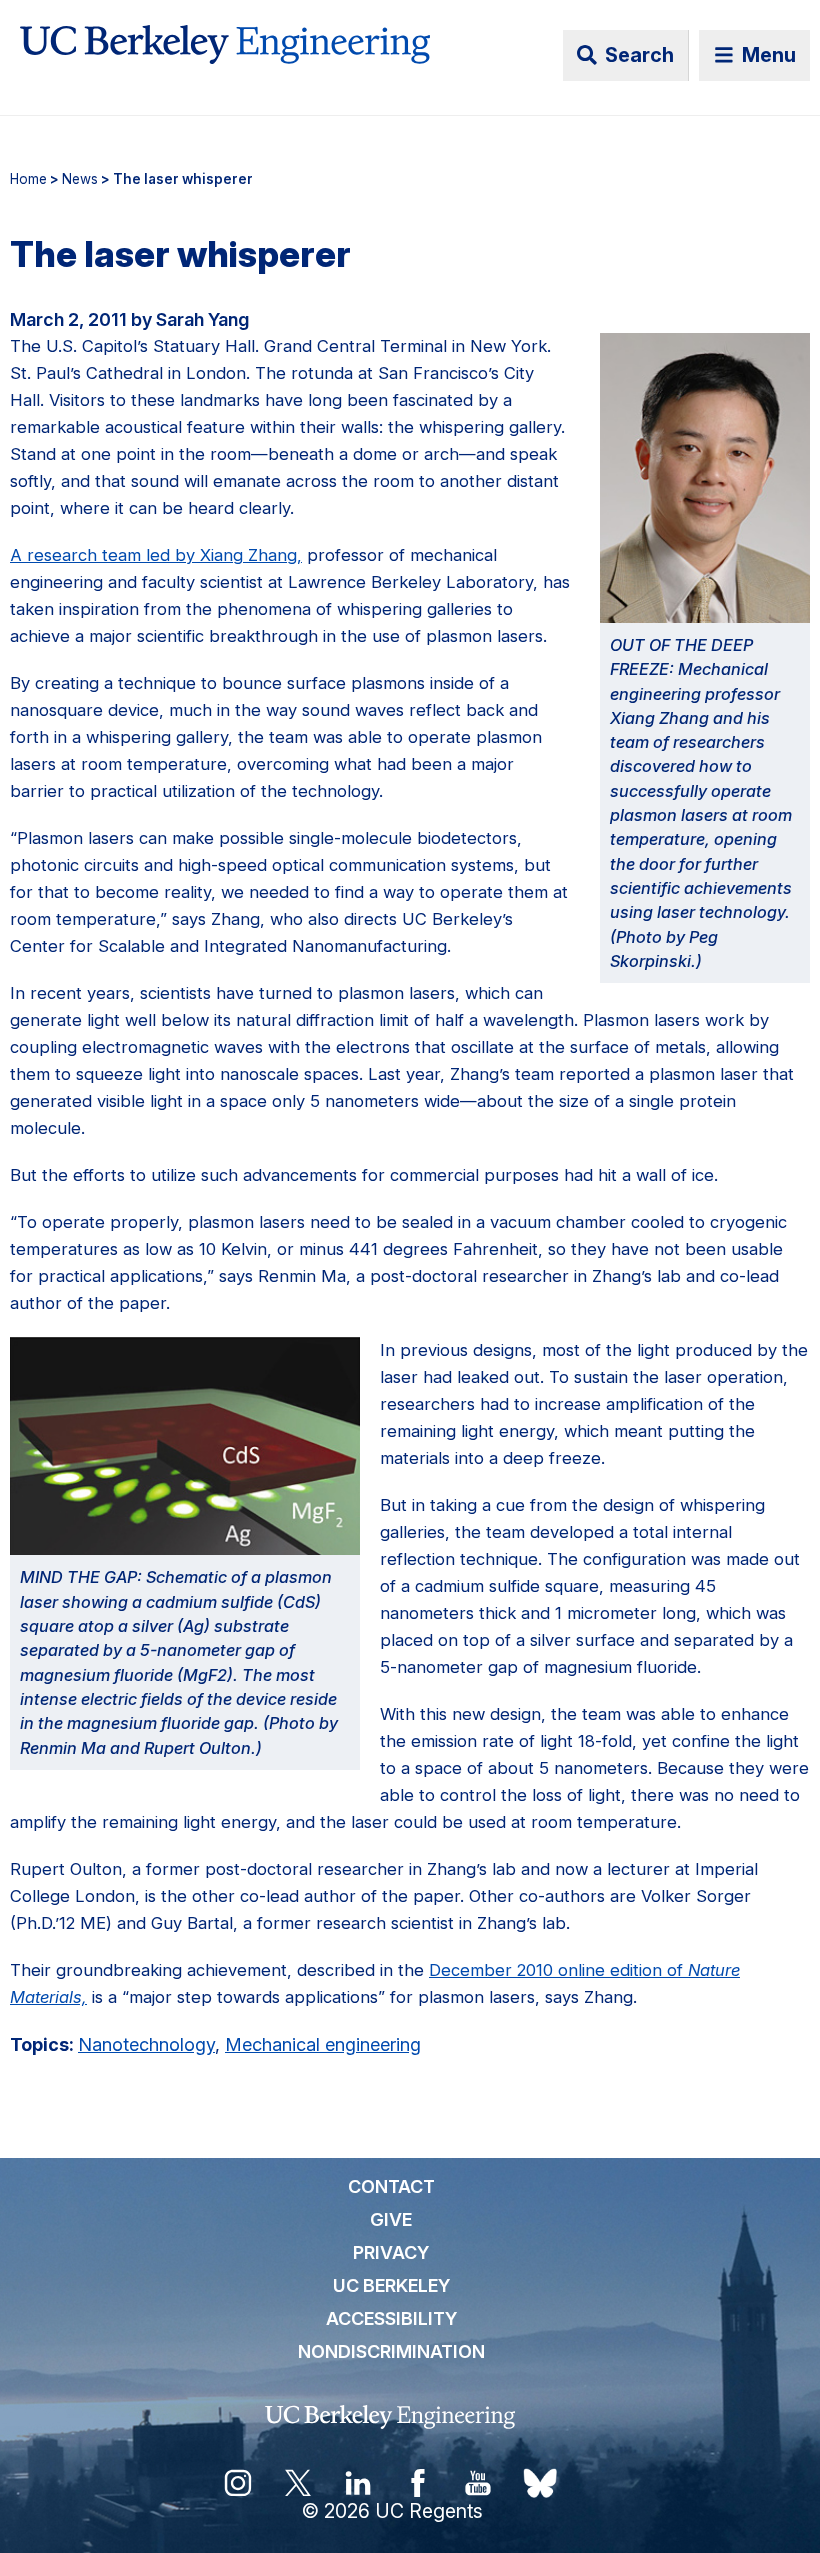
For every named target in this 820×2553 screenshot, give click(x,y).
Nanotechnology (146, 2044)
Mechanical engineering (323, 2044)
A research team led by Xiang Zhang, (156, 555)
